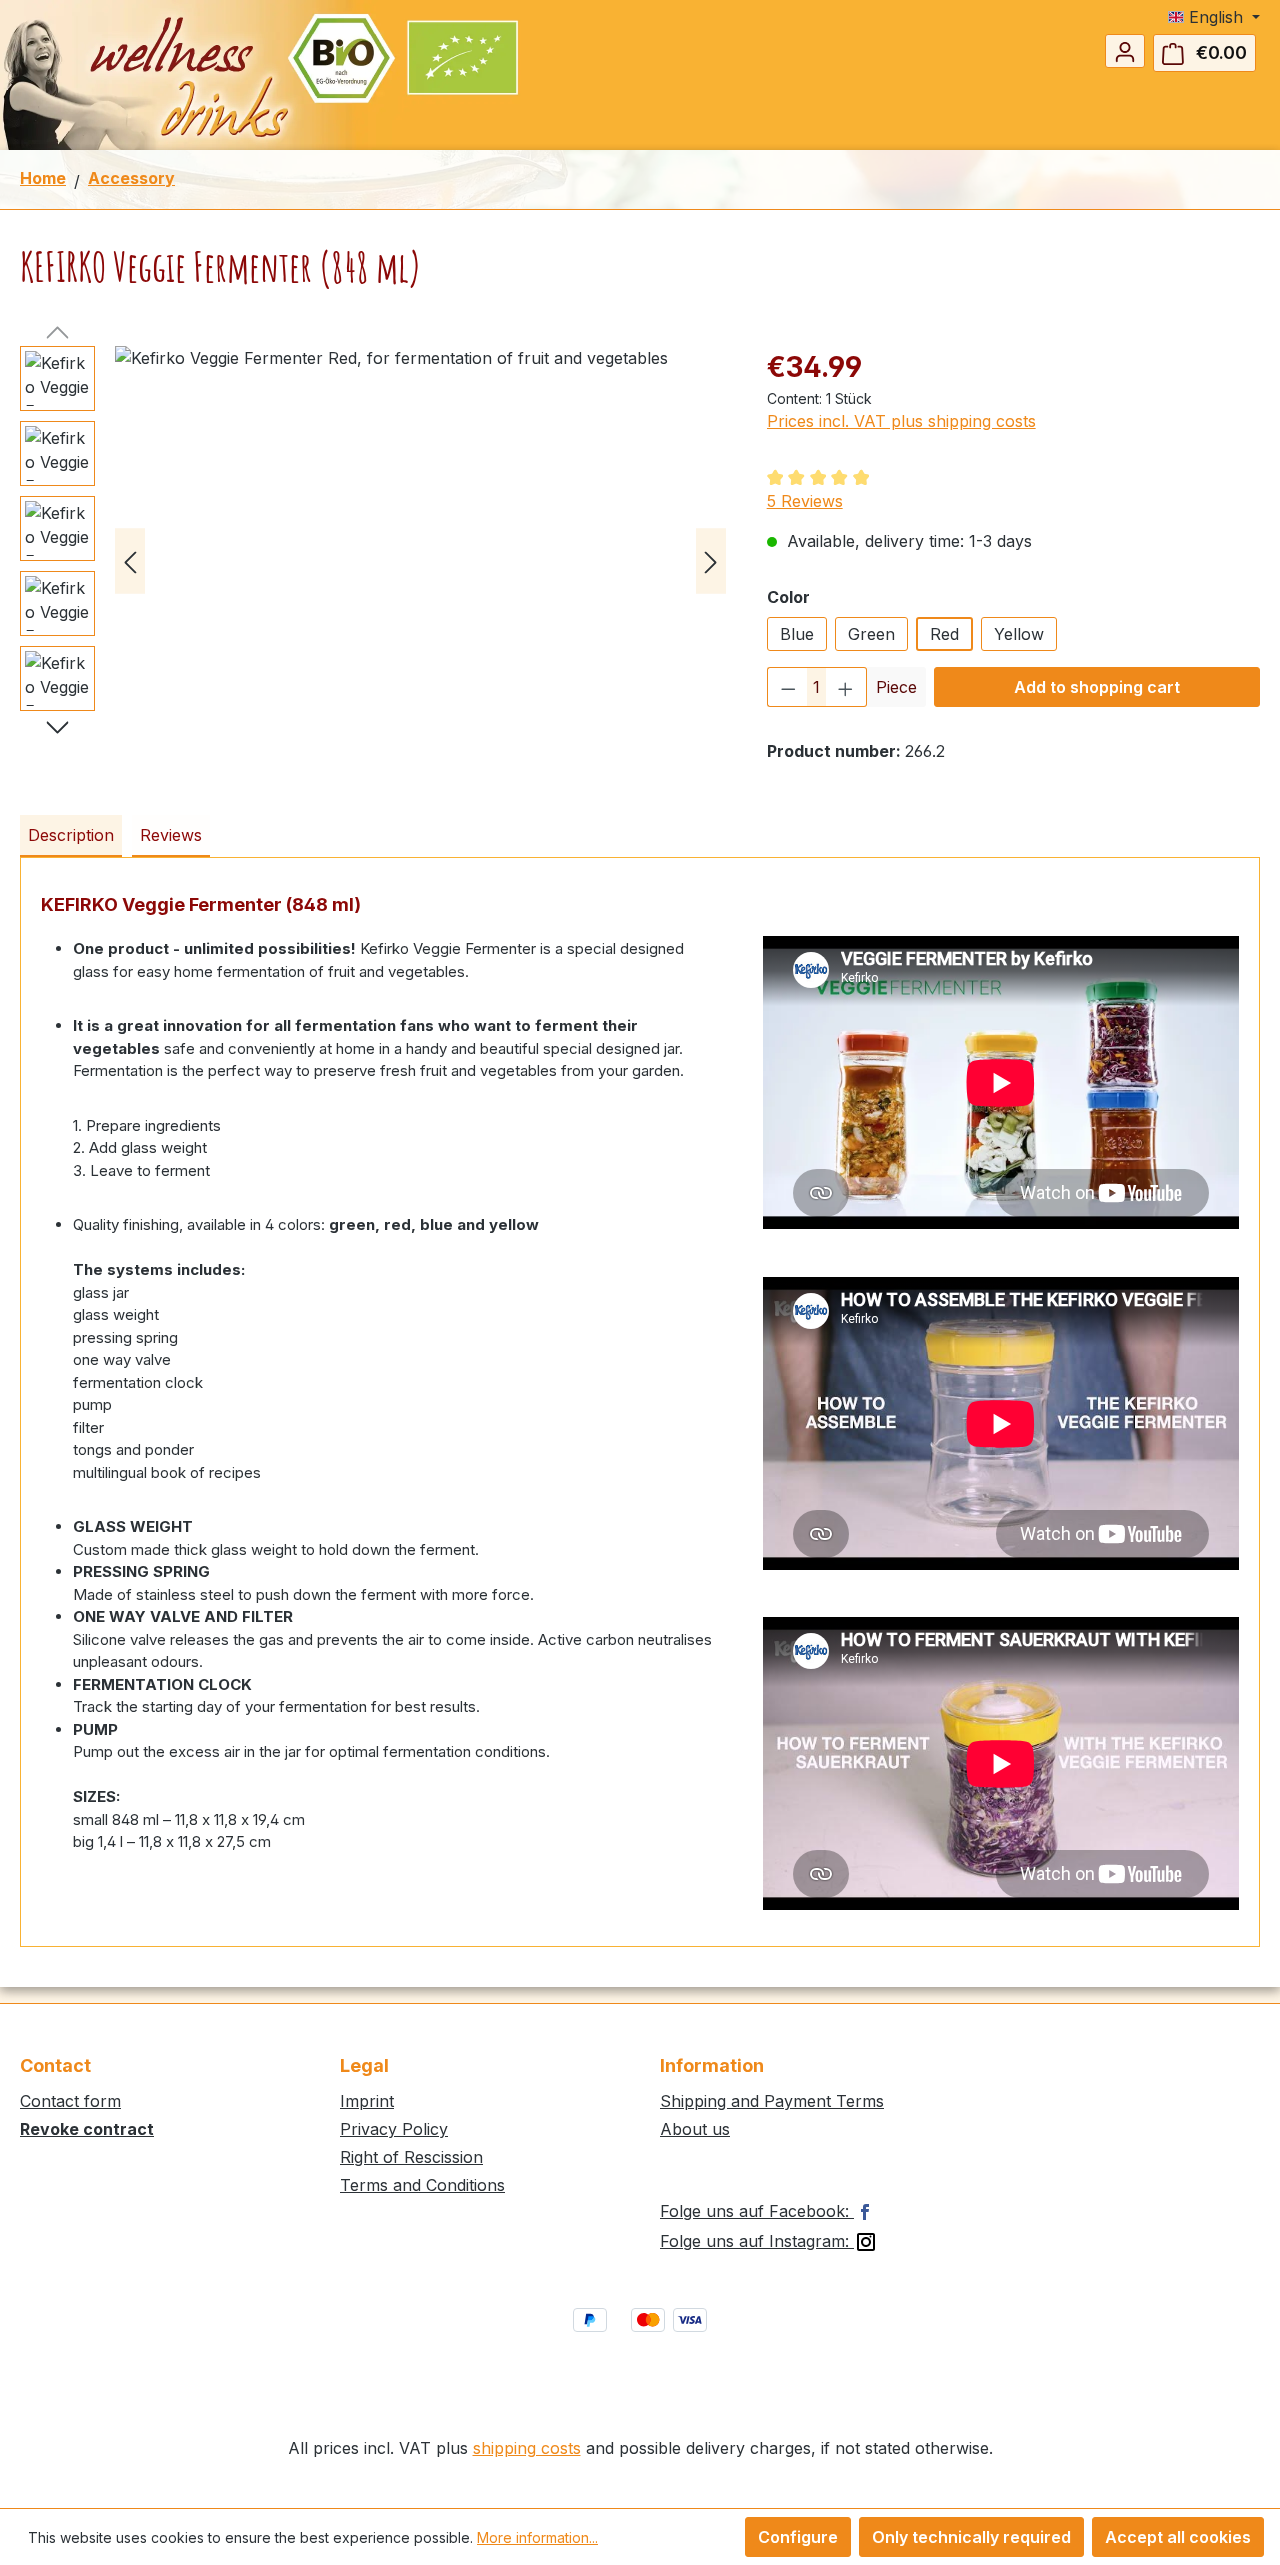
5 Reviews (805, 501)
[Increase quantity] (846, 687)
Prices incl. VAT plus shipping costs (901, 421)
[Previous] (130, 561)
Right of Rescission (411, 2157)
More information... (537, 2537)
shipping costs (527, 2448)
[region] (373, 561)
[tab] (71, 836)
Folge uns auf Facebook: (757, 2211)
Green (871, 634)
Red (944, 634)
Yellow (1019, 634)
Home (43, 178)
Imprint (367, 2101)
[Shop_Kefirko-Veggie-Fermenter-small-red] (420, 561)
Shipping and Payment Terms (772, 2101)
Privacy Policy (394, 2129)
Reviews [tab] (171, 835)
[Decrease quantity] (788, 687)
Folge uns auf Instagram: (757, 2241)
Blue (797, 634)
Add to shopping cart (1097, 687)
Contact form (70, 2101)
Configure (798, 2537)
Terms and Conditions (422, 2185)
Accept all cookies (1178, 2537)
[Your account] (1125, 51)
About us (695, 2129)
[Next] (711, 561)
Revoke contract (87, 2129)
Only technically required (971, 2537)
